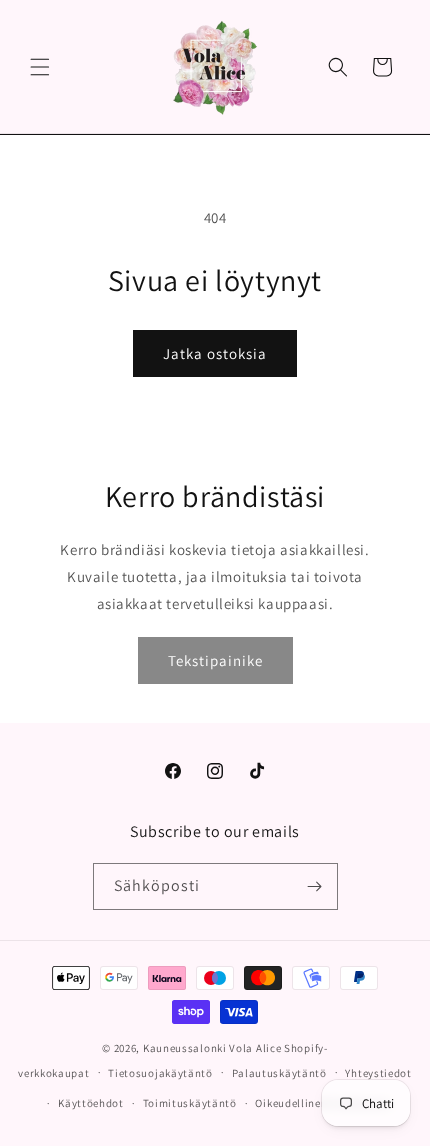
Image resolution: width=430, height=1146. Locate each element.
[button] (40, 67)
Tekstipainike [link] (215, 660)
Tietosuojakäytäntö (160, 1073)
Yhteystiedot (378, 1073)
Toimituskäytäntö (190, 1103)
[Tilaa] (315, 886)
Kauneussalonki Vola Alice (212, 1048)
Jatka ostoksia (215, 353)
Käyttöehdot (91, 1103)
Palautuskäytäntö (279, 1073)
